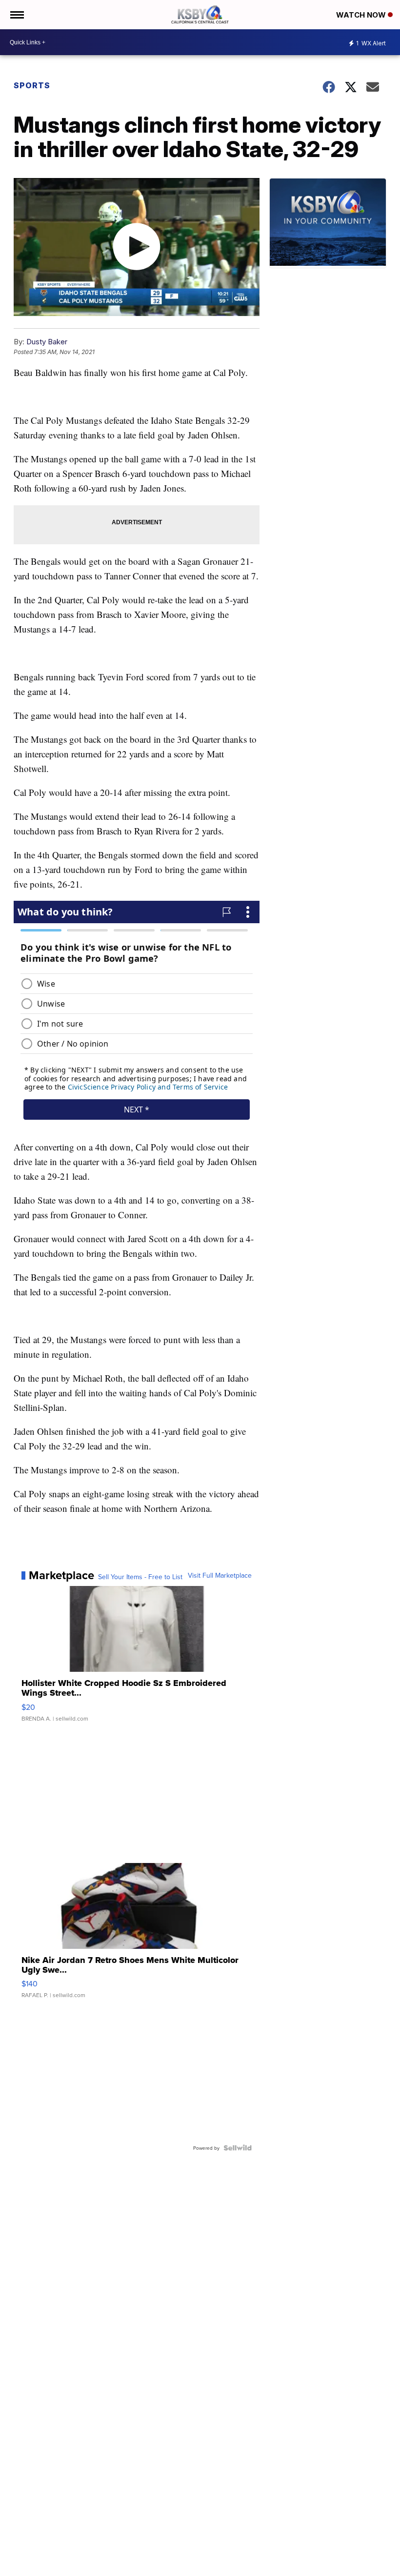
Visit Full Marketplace (220, 1575)
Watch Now (362, 15)
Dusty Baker (47, 342)
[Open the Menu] (16, 15)
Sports (32, 85)
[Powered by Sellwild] (238, 2148)
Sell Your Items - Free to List (140, 1577)
